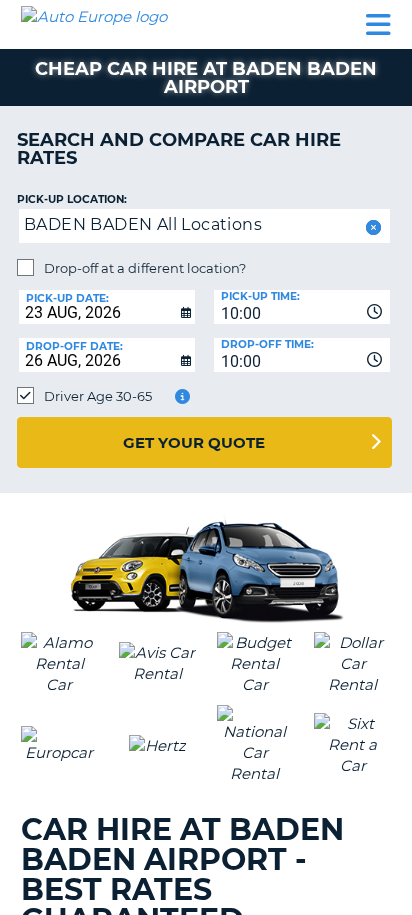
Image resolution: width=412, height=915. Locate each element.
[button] (371, 227)
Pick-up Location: (72, 199)
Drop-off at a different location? (145, 268)
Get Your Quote (194, 442)
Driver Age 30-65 (98, 396)
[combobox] (302, 307)
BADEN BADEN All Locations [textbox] (143, 224)
